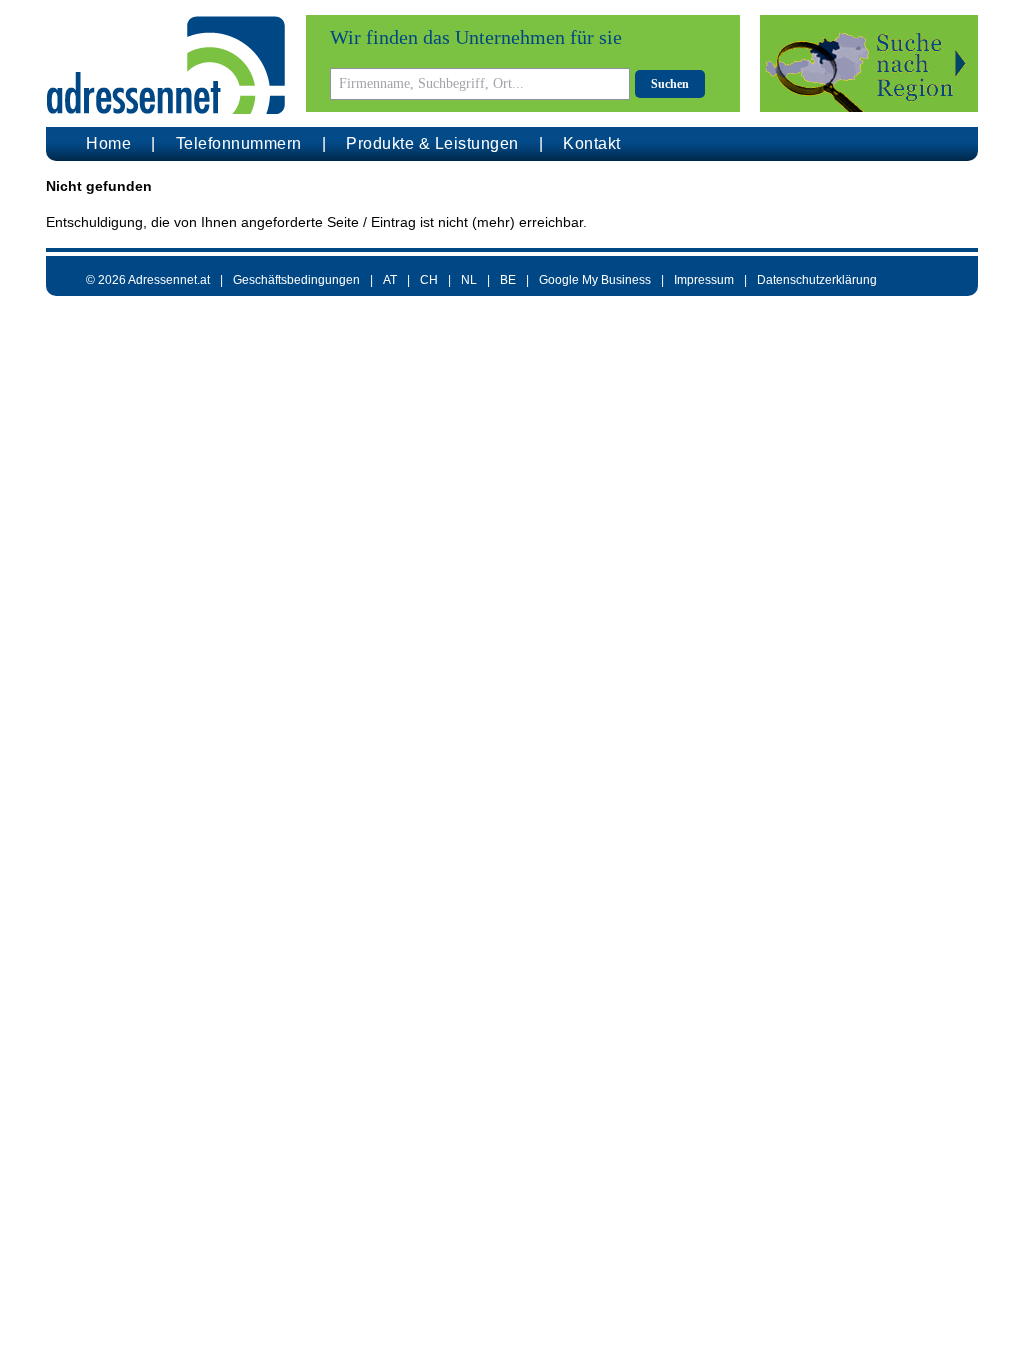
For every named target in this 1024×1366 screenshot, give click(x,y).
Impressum (704, 280)
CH (429, 280)
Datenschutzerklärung (817, 280)
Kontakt (592, 143)
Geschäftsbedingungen (296, 280)
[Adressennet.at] (166, 65)
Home (108, 143)
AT (390, 280)
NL (469, 280)
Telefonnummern (239, 143)
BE (508, 280)
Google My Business (595, 280)
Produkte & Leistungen (432, 143)
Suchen (670, 84)
